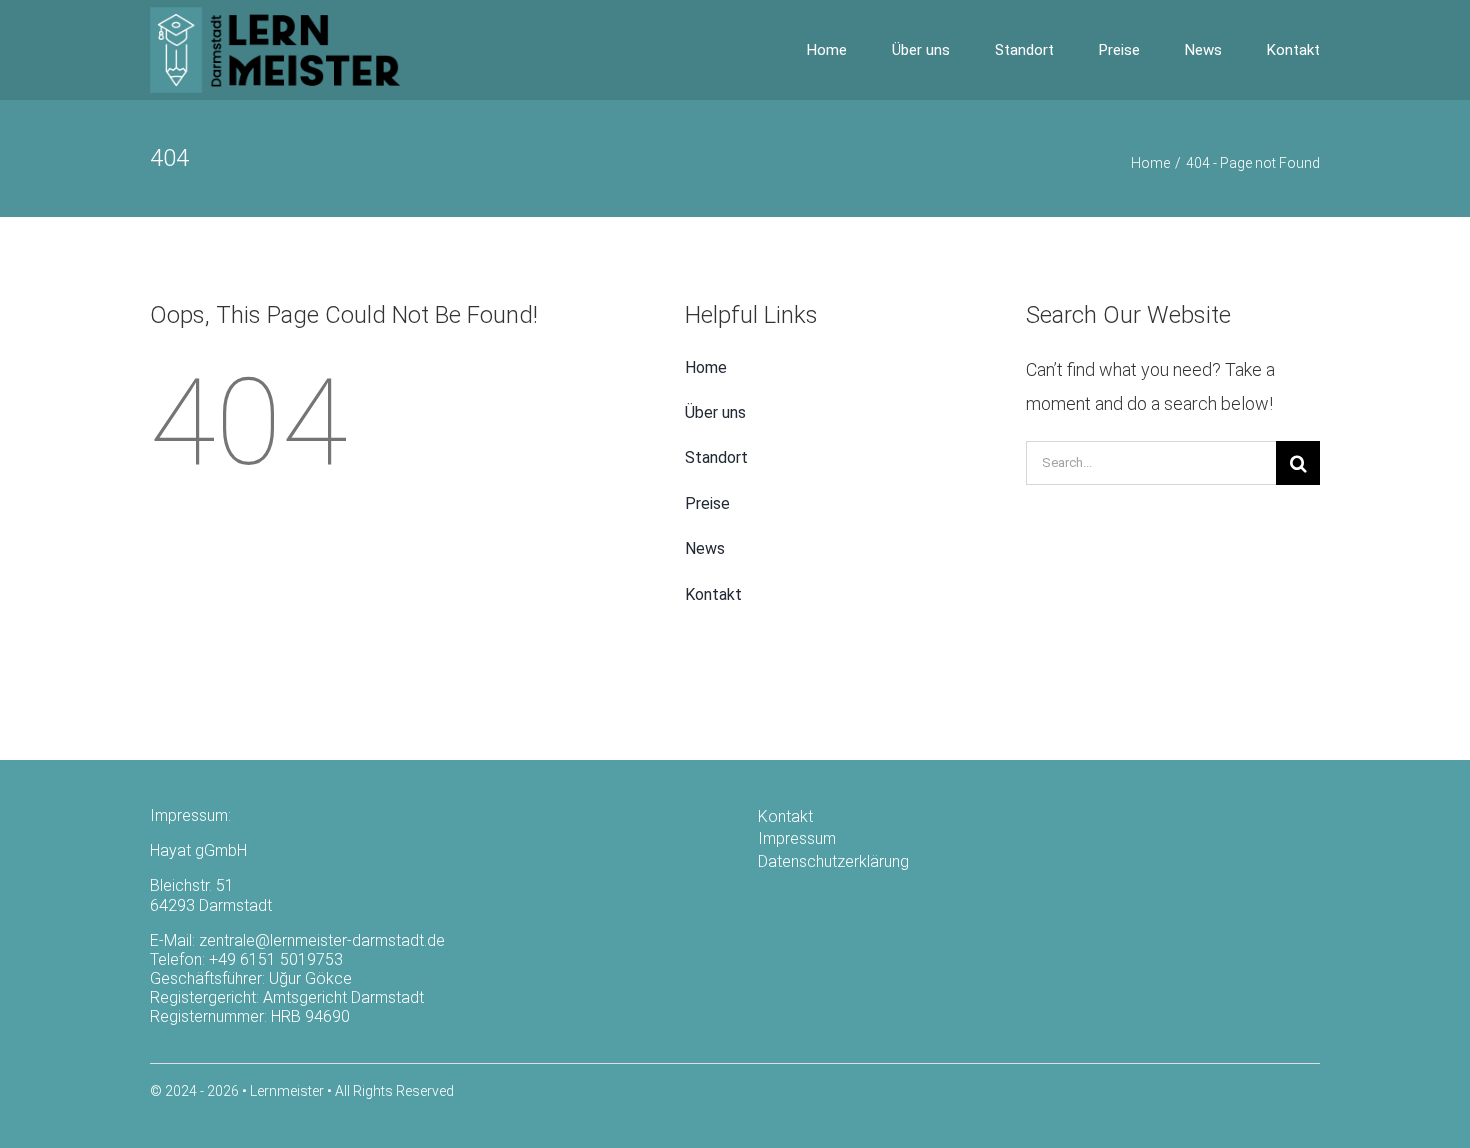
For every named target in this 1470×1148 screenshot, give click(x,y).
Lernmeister (287, 1091)
